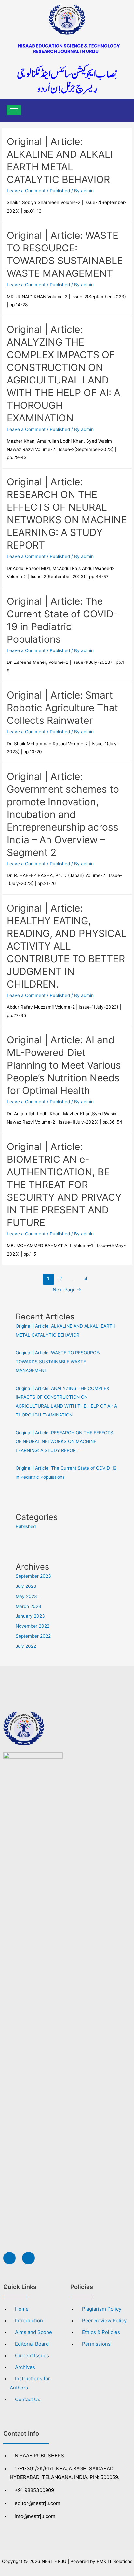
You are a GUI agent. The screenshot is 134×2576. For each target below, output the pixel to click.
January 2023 (30, 1616)
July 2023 (26, 1586)
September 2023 (33, 1576)
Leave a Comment (26, 191)
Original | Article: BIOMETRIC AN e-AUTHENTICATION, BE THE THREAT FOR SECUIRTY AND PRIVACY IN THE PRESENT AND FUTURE (64, 1185)
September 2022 (33, 1636)
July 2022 (26, 1646)
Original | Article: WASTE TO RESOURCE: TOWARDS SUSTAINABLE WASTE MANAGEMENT (58, 1361)
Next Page (67, 1290)
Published (60, 191)
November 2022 (33, 1626)
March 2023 (28, 1606)
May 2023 (26, 1596)
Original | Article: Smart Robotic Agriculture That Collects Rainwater (62, 708)
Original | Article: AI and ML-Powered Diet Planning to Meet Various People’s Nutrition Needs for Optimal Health (64, 1065)
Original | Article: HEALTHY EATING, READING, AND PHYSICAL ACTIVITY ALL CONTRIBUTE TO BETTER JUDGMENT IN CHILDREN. (67, 946)
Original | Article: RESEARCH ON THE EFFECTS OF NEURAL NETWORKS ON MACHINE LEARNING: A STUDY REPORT (64, 1442)
